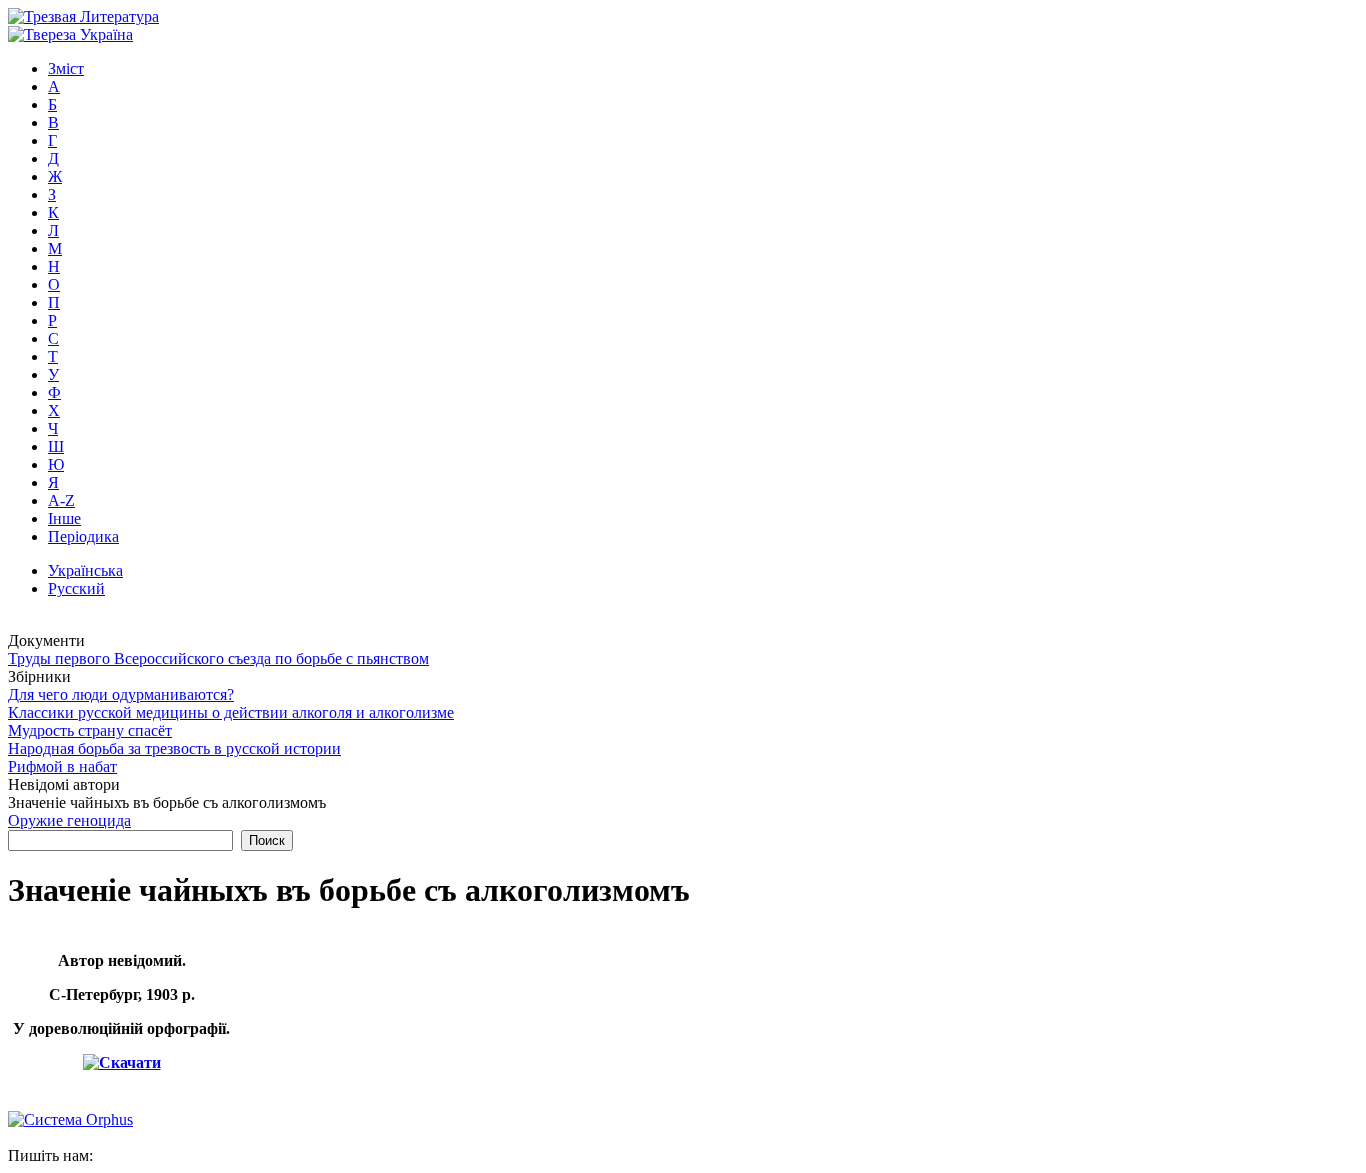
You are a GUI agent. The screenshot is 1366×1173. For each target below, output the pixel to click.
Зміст (66, 68)
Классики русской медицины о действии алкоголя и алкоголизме (231, 712)
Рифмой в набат (62, 766)
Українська (85, 570)
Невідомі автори (64, 784)
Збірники (39, 676)
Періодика (83, 536)
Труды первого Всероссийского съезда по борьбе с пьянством (218, 658)
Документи (46, 640)
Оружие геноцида (69, 820)
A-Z (61, 500)
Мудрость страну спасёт (90, 730)
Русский (76, 588)
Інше (64, 518)
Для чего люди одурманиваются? (121, 694)
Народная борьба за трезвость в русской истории (174, 748)
